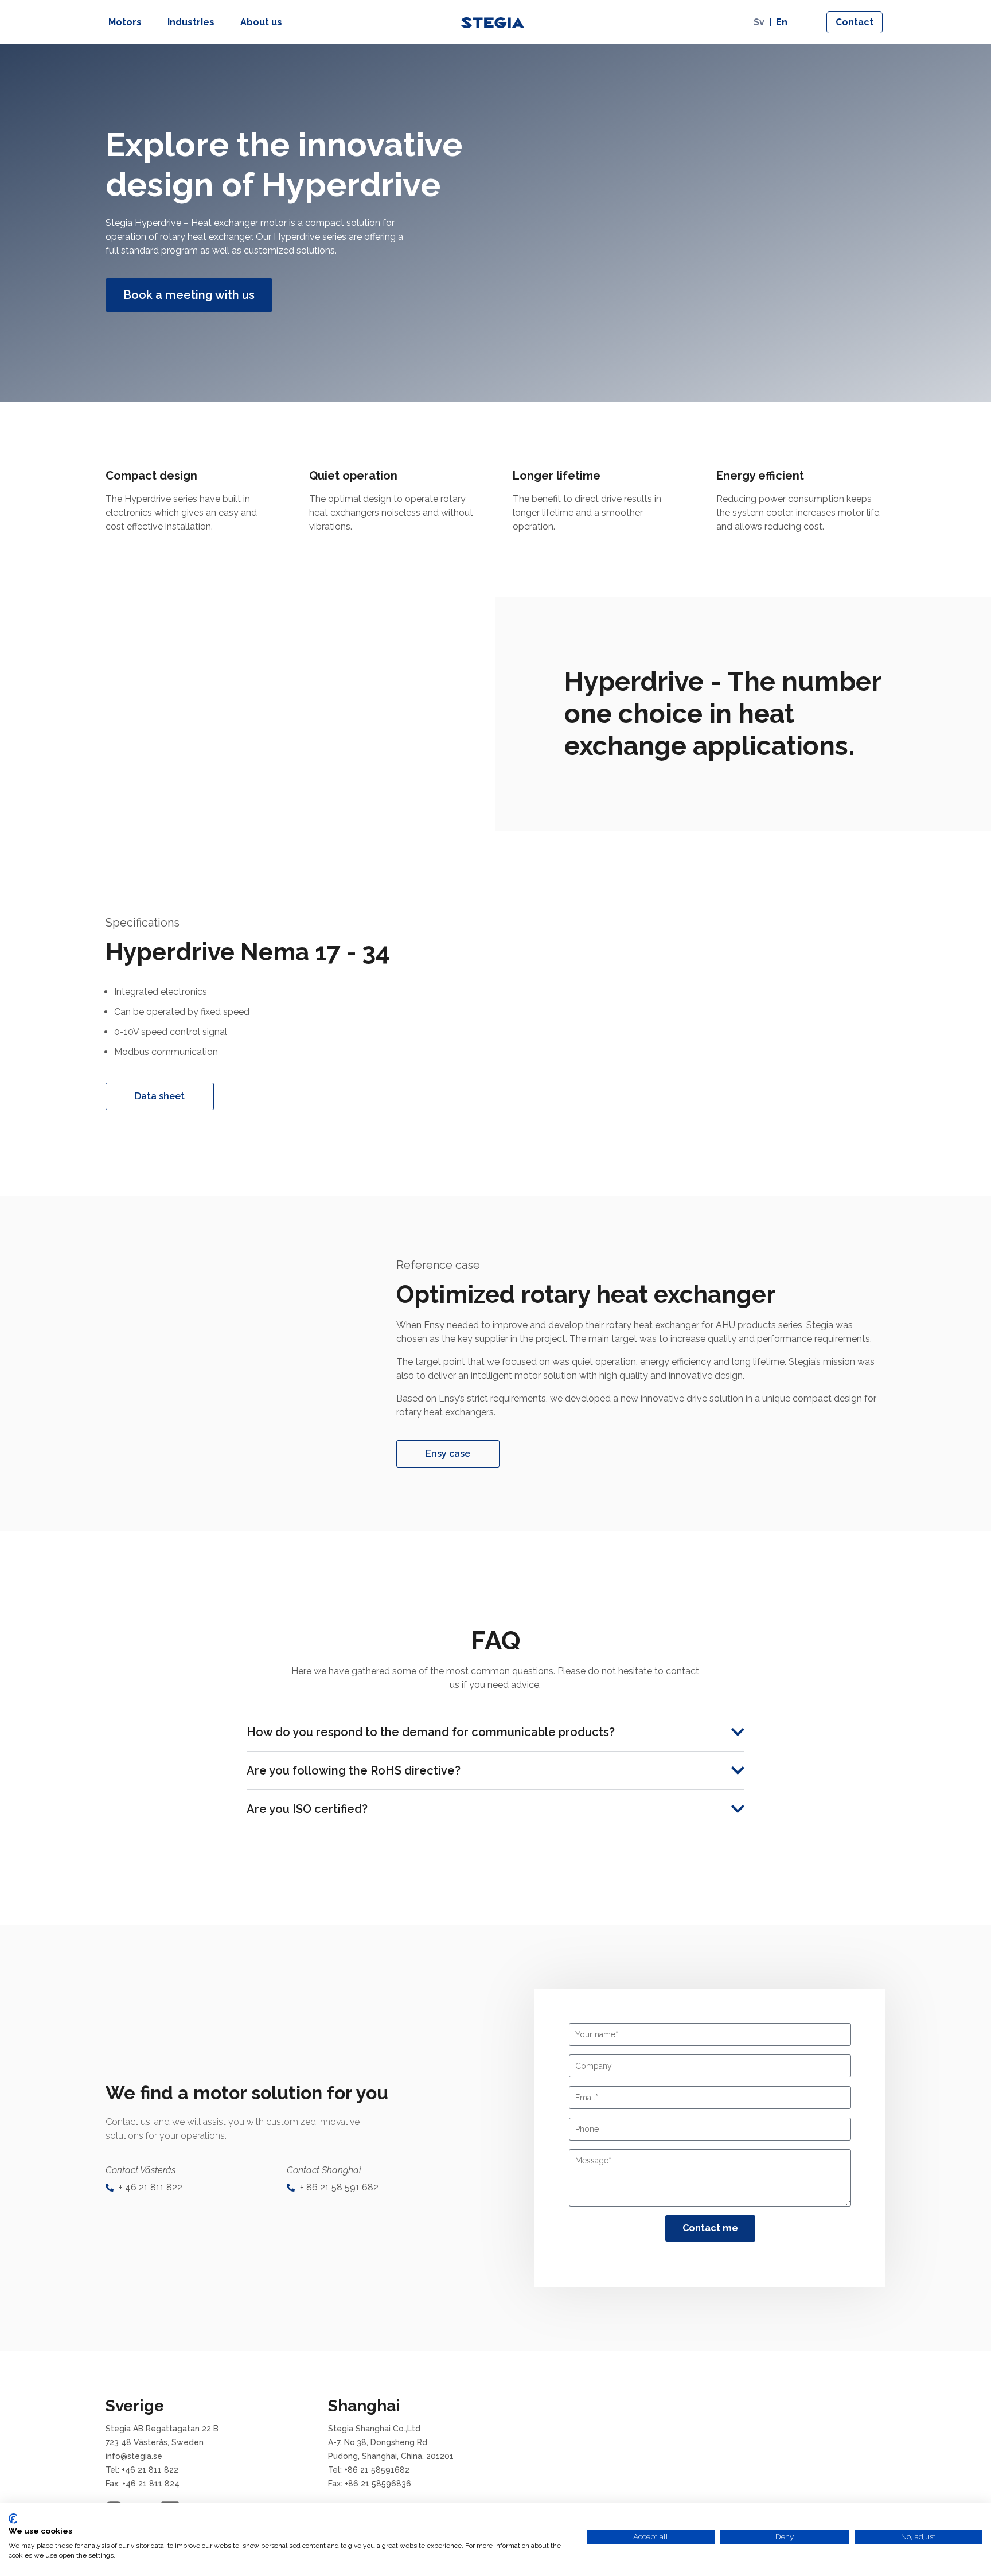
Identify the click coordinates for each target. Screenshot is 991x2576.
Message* (593, 2161)
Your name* (597, 2034)
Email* (587, 2098)
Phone (587, 2129)
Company (594, 2066)
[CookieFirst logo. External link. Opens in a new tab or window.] (13, 2519)
